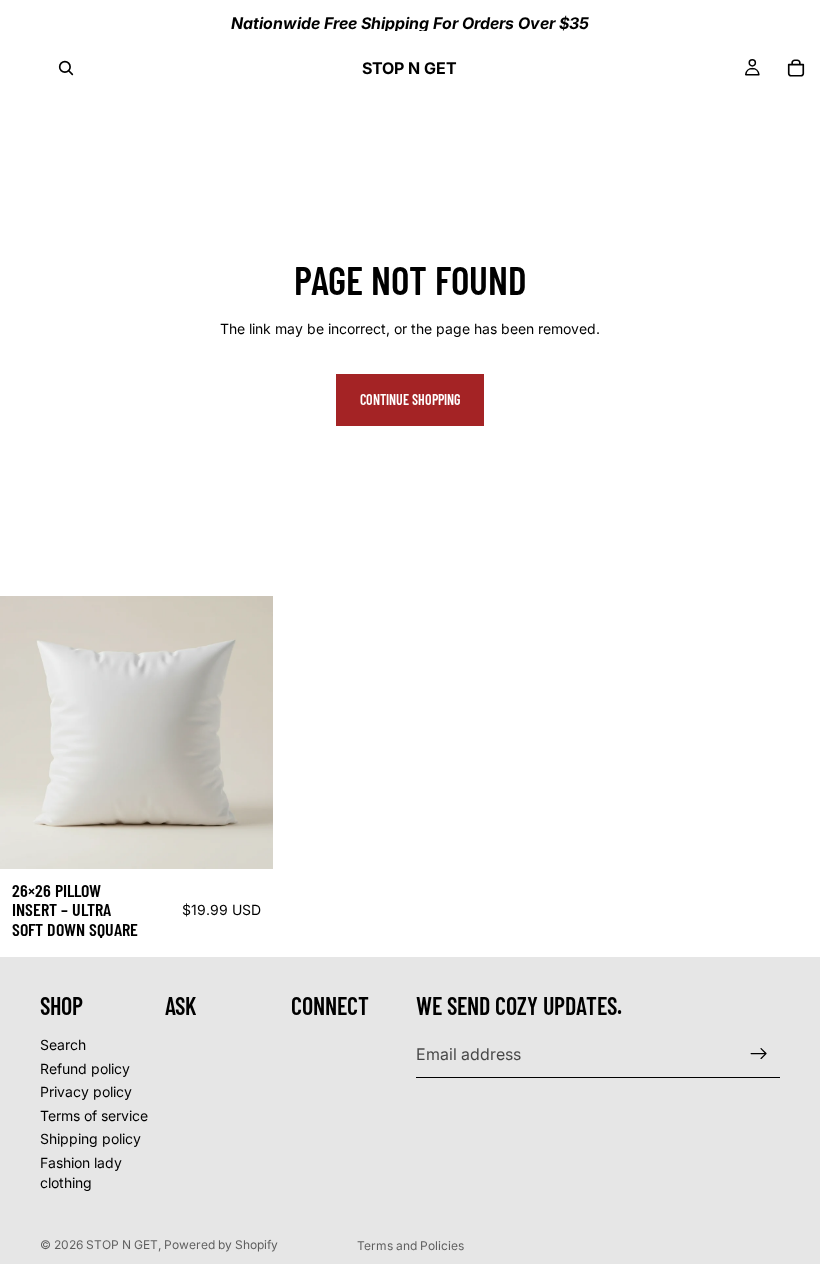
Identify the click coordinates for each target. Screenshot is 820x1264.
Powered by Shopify (221, 1244)
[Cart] (796, 68)
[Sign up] (759, 1054)
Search (63, 1044)
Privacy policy (86, 1091)
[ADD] (242, 838)
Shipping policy (90, 1138)
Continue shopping (410, 399)
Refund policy (85, 1068)
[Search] (66, 68)
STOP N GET (122, 1244)
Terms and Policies (410, 1245)
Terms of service (94, 1115)
